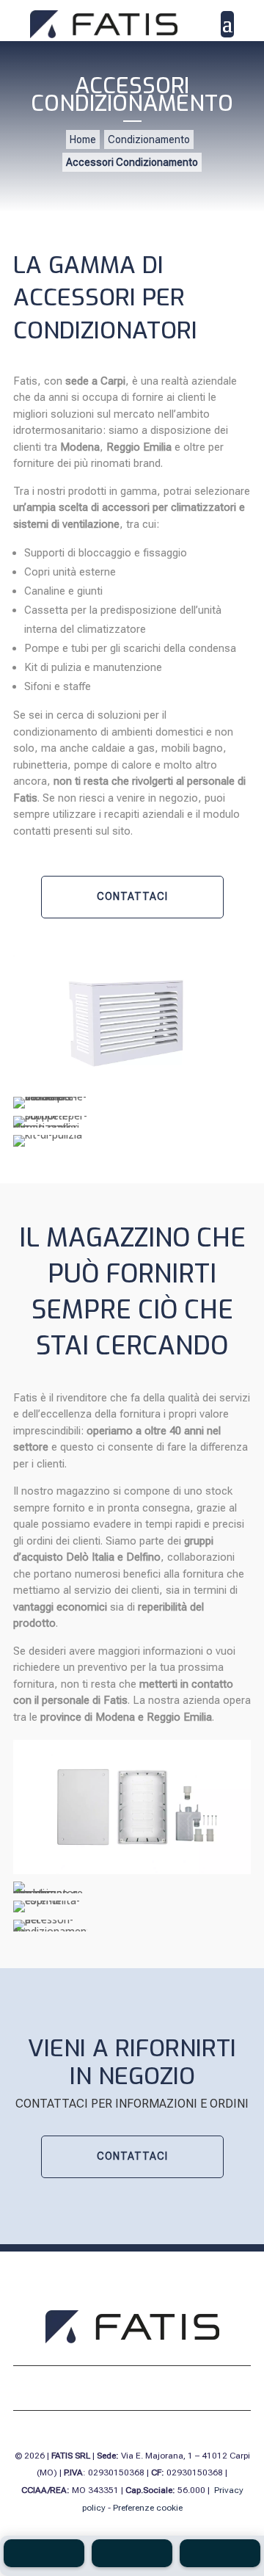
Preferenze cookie (148, 2508)
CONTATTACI (132, 896)
